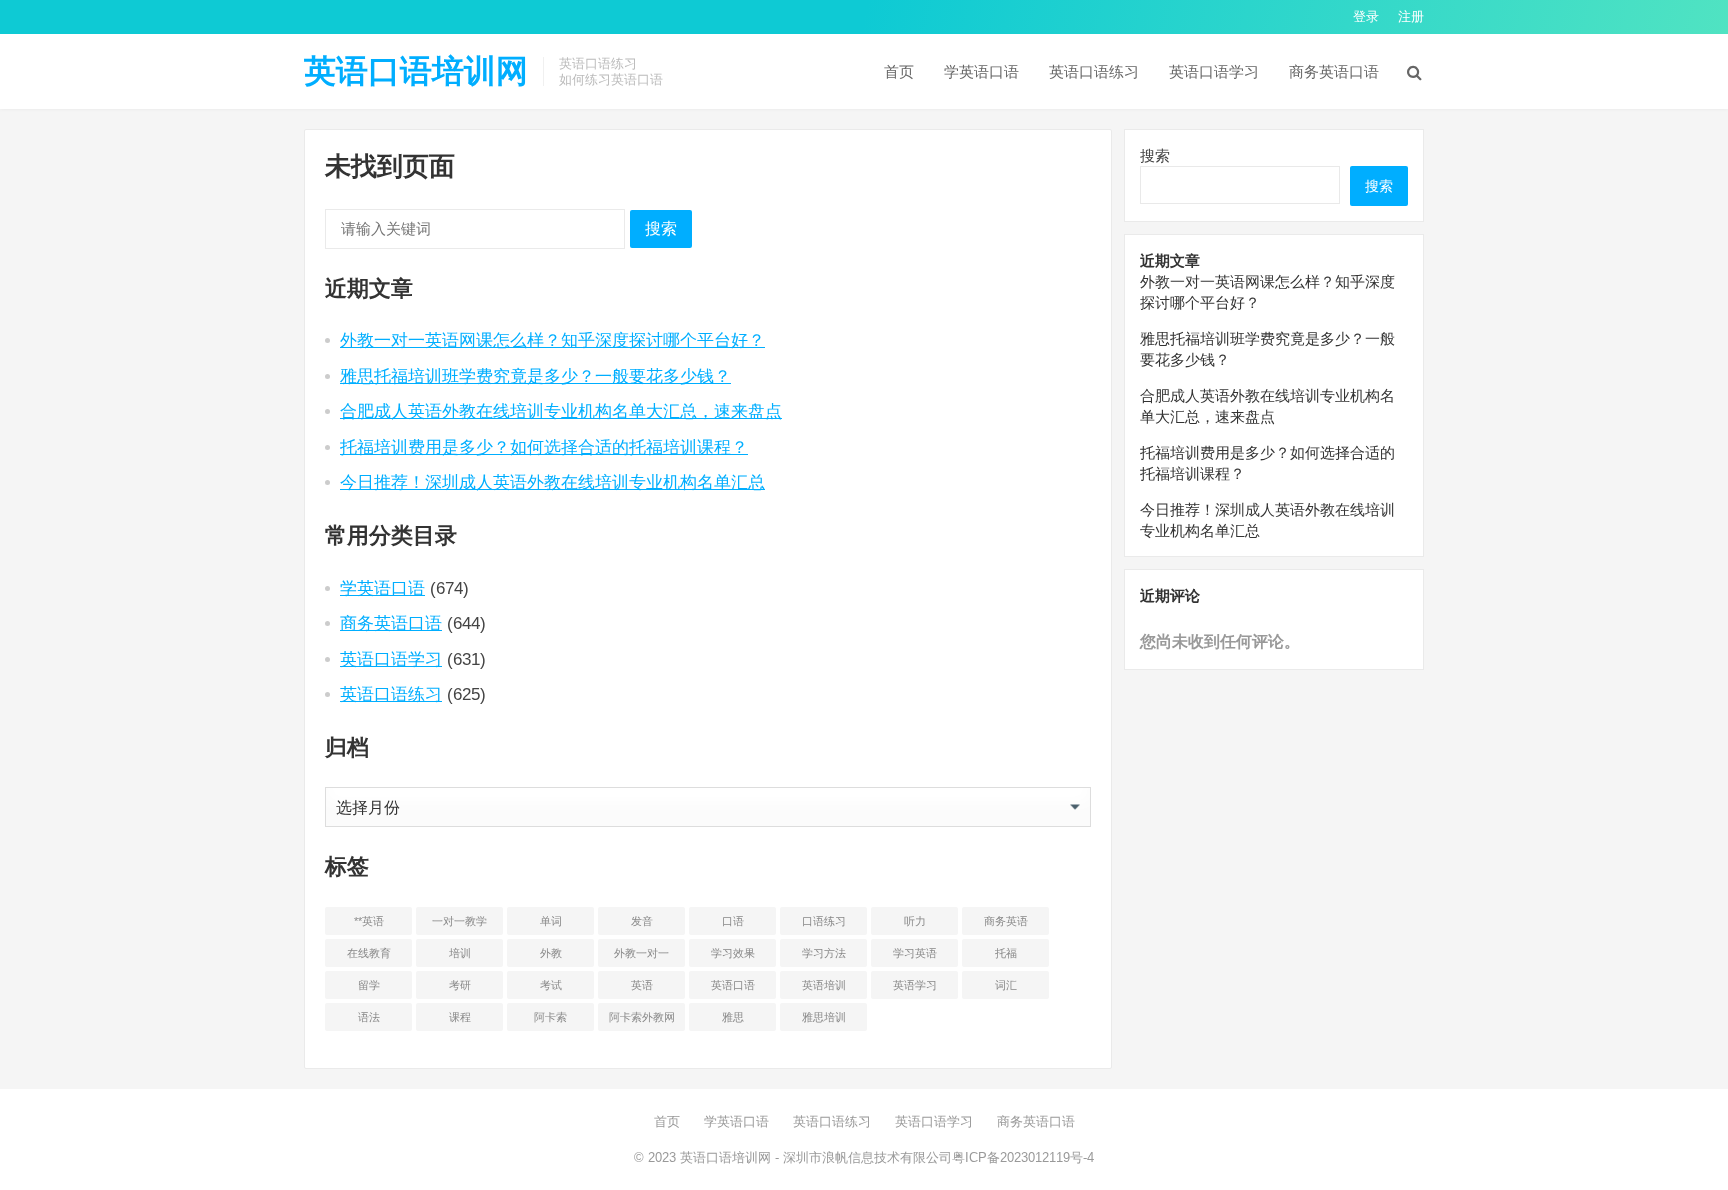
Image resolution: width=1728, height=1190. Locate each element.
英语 (642, 985)
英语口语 (733, 985)
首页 (899, 71)
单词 (551, 921)
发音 (642, 921)
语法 (369, 1017)
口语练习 (824, 921)
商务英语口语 (1334, 71)
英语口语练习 (1094, 71)
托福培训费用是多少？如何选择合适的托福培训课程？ (544, 447)
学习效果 (733, 953)
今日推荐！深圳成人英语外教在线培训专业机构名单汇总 (552, 482)
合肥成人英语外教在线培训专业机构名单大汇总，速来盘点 (561, 411)
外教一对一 (641, 953)
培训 (460, 953)
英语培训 (824, 985)
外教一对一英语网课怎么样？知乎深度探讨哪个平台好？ (552, 340)
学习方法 (824, 953)
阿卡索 (550, 1017)
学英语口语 (981, 71)
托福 (1006, 953)
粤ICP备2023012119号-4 (1023, 1157)
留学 (369, 985)
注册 (1411, 16)
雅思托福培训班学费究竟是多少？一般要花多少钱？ (535, 376)
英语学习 (915, 985)
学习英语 (915, 953)
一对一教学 (459, 921)
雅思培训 (824, 1017)
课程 (460, 1017)
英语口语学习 (1214, 71)
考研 (460, 985)
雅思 (733, 1017)
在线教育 (369, 953)
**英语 (369, 921)
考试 (551, 985)
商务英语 (1006, 921)
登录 (1366, 16)
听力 (915, 921)
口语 (733, 921)
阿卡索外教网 (642, 1017)
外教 (551, 953)
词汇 (1006, 985)
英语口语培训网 (416, 71)
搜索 (661, 228)
